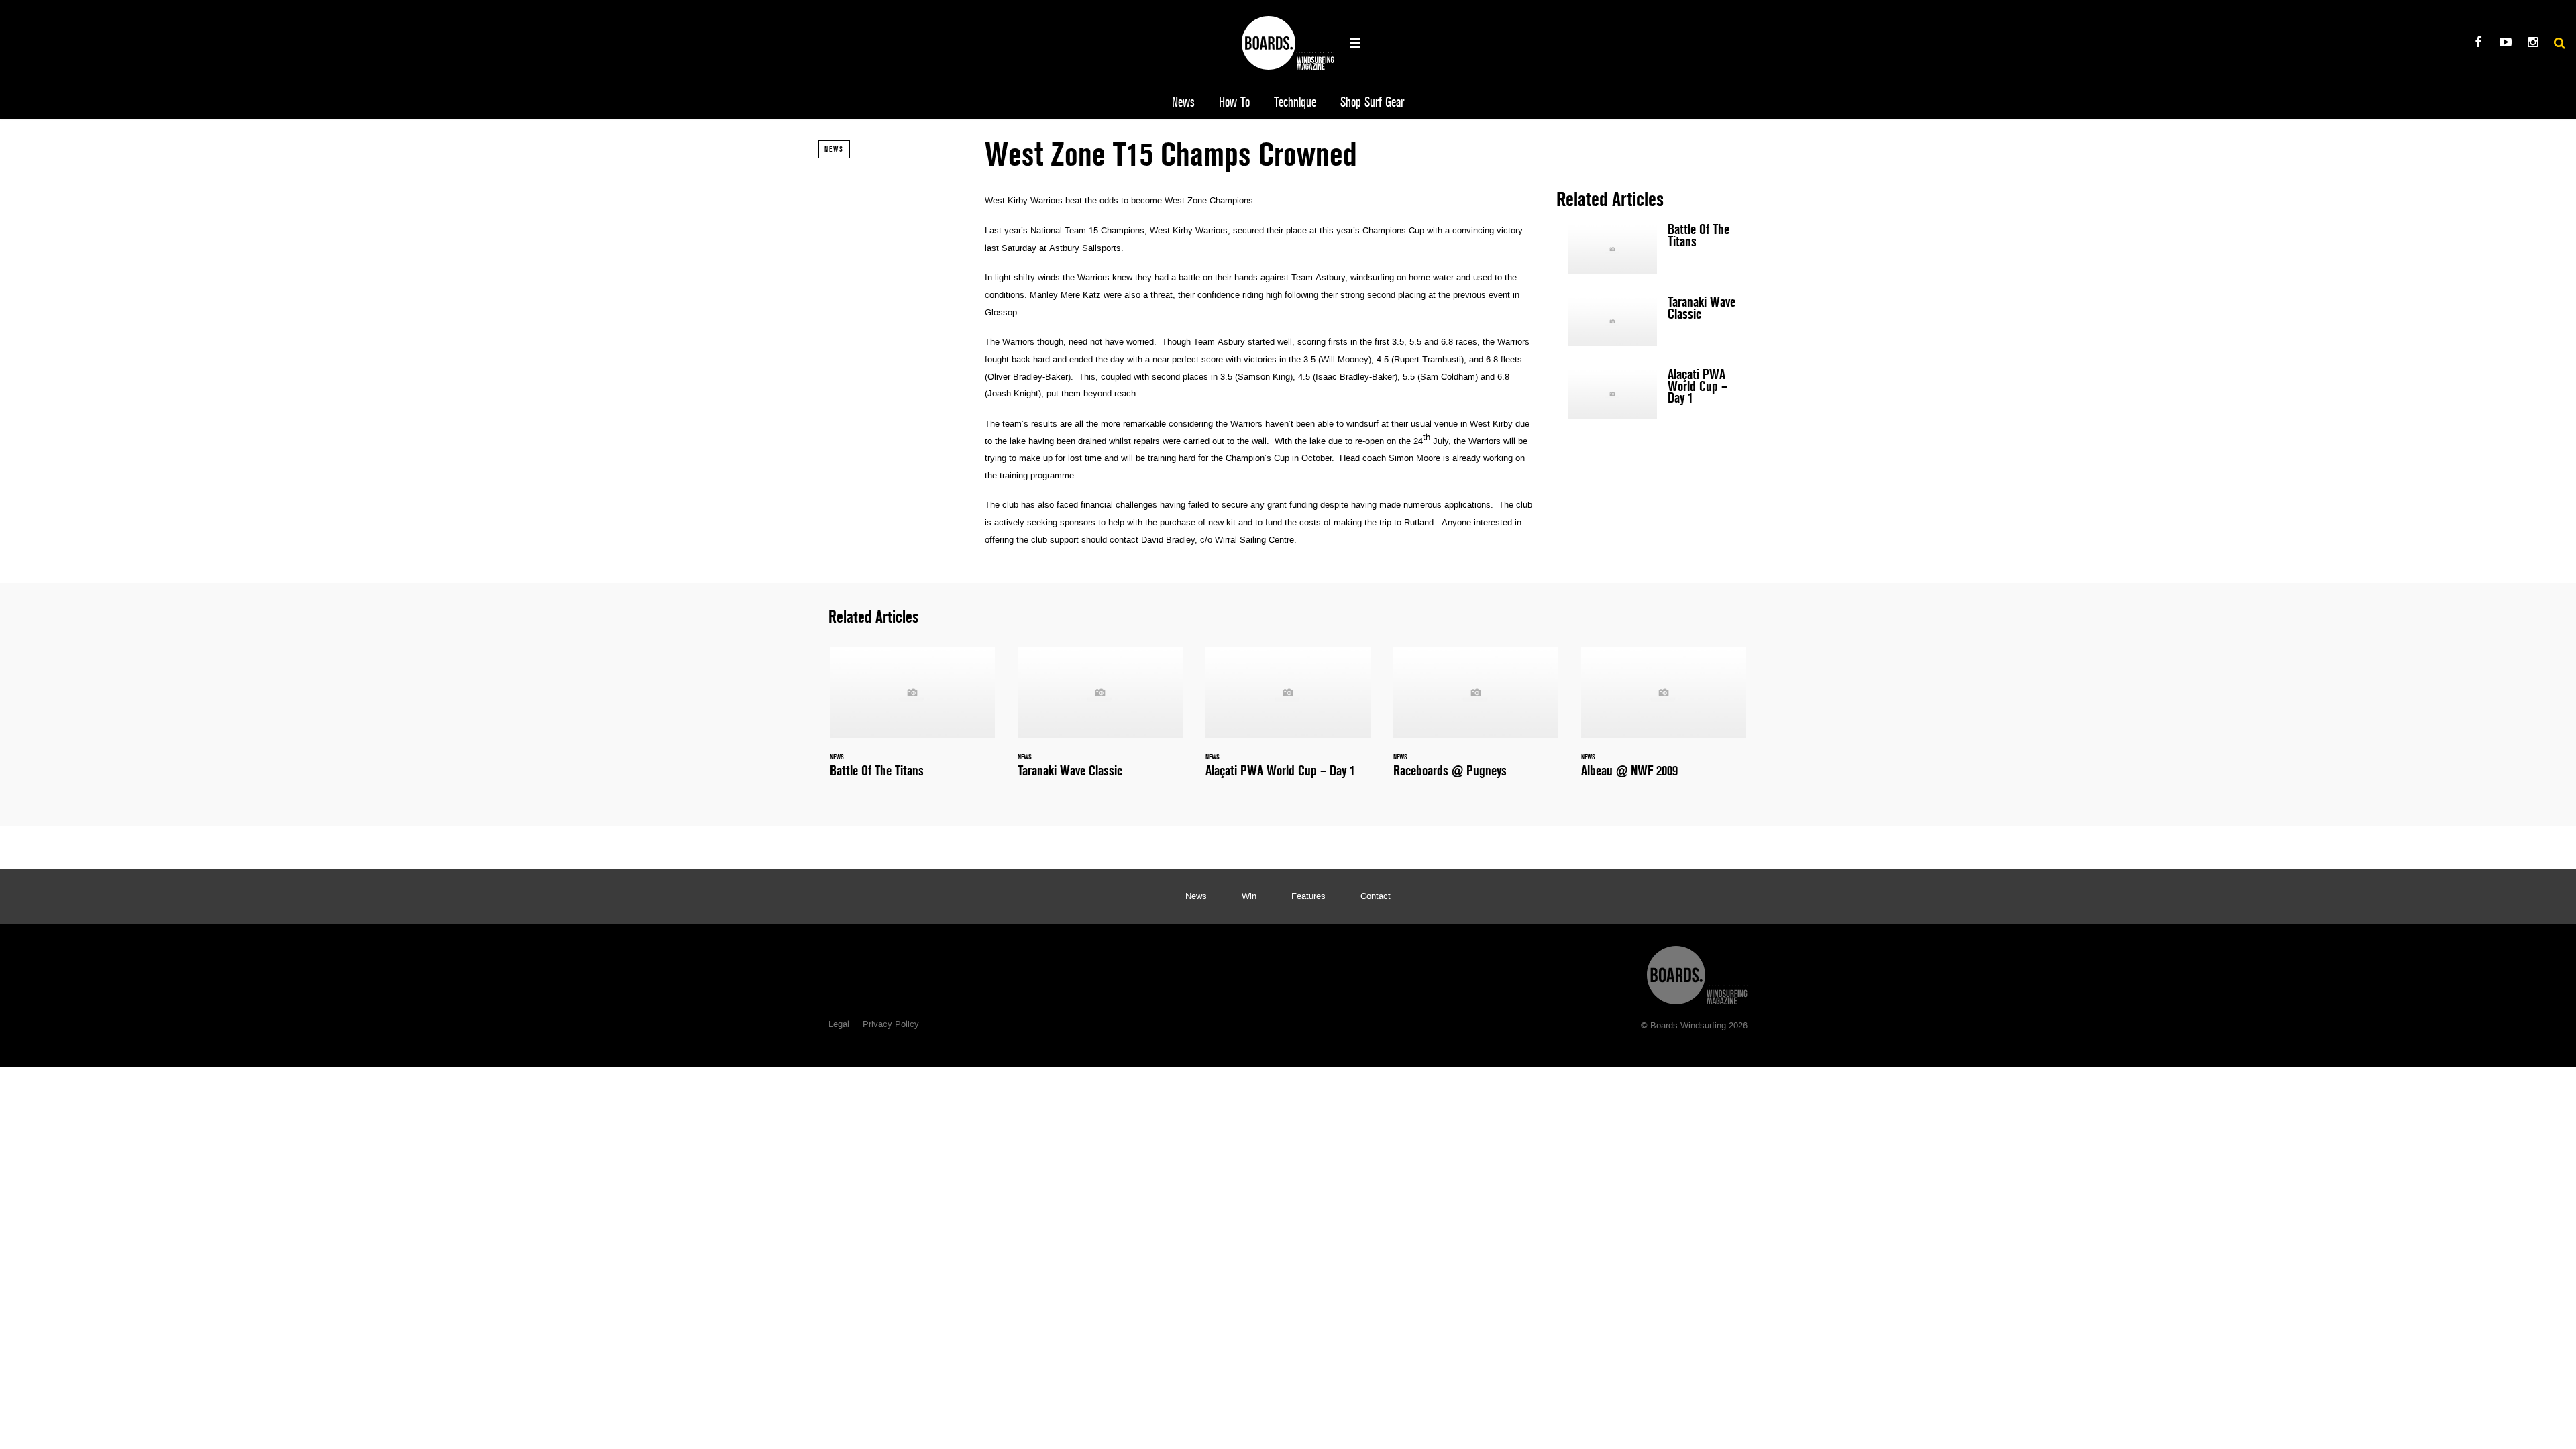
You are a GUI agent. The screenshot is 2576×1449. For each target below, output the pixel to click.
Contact (1376, 897)
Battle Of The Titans (1657, 249)
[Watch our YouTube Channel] (2505, 44)
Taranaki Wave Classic (1657, 321)
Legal (839, 1025)
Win (1249, 897)
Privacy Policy (891, 1025)
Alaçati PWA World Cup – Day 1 (1657, 394)
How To (1234, 102)
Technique (1295, 102)
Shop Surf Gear (1372, 102)
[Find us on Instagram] (2533, 44)
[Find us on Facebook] (2478, 44)
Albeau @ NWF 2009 (1664, 720)
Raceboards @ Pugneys (1476, 720)
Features (1308, 897)
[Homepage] (1697, 972)
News (1183, 102)
